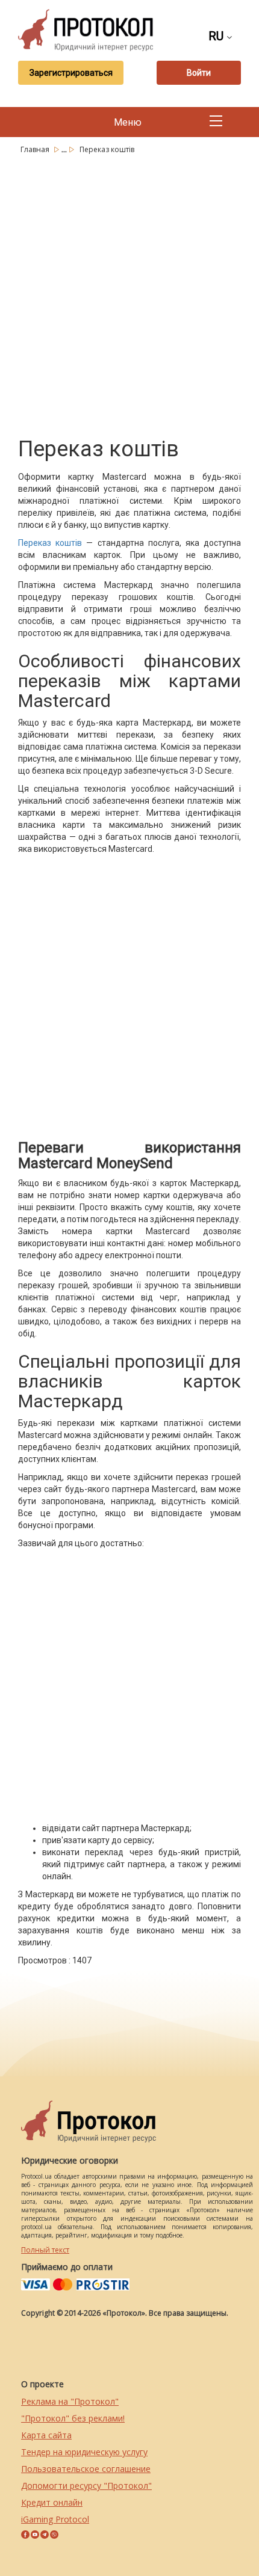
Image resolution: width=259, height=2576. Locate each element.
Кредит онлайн (52, 2502)
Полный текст (45, 2250)
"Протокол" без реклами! (73, 2418)
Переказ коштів (50, 543)
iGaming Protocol (55, 2519)
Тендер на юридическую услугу (84, 2452)
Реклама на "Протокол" (70, 2401)
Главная (36, 149)
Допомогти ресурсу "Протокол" (86, 2486)
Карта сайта (46, 2435)
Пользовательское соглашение (86, 2469)
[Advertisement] (129, 293)
